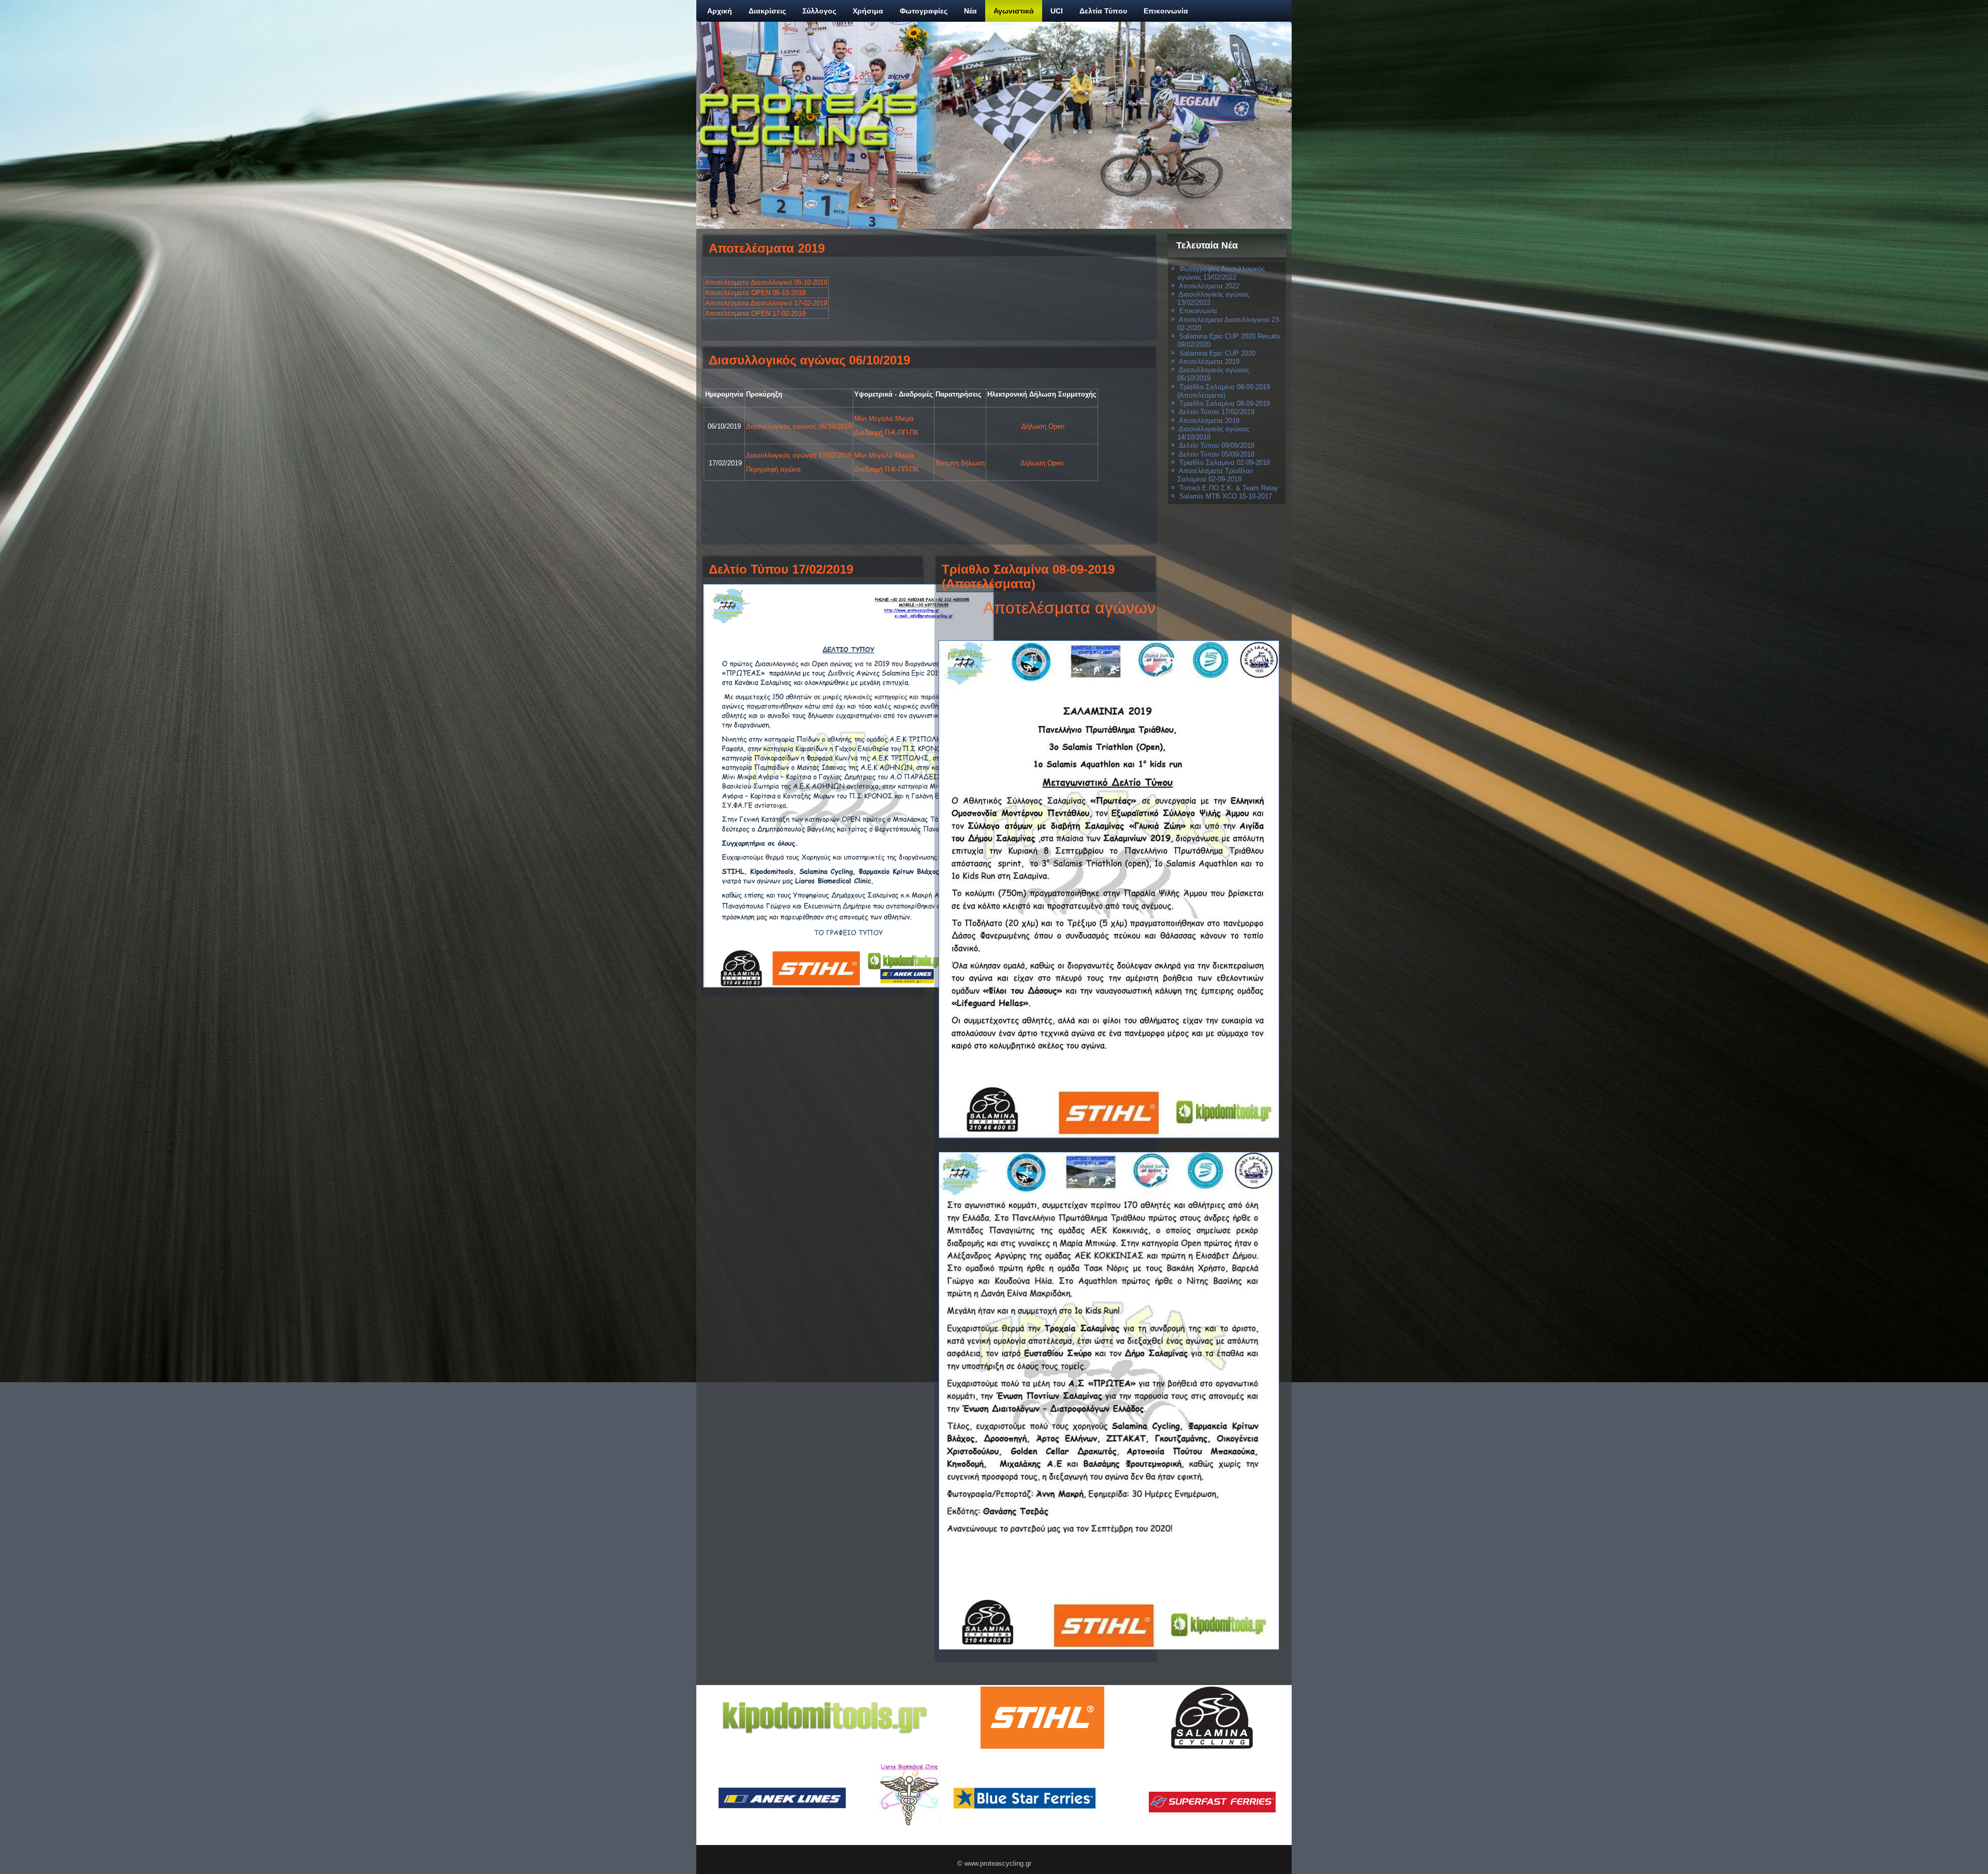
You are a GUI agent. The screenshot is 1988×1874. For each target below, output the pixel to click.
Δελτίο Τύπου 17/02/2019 (781, 569)
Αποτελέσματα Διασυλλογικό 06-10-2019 (766, 282)
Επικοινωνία (1166, 11)
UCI (1057, 11)
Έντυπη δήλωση (960, 463)
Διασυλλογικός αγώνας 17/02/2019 (799, 455)
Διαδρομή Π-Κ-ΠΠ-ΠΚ (887, 433)
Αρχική (720, 11)
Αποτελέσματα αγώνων (1069, 608)
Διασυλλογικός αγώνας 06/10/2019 (809, 360)
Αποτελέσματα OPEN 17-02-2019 (755, 313)
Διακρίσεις (767, 11)
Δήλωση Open (1043, 426)
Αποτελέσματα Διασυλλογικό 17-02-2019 (766, 303)
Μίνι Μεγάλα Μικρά (884, 419)
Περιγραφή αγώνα (773, 469)
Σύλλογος (819, 11)
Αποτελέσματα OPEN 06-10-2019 (755, 293)
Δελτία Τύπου (1103, 11)
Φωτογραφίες (924, 11)
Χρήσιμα (868, 11)
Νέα (970, 11)
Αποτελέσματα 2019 (767, 248)
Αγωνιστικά (1014, 11)
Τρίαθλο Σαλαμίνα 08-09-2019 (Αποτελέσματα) (1028, 576)
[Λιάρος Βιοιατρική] (909, 1794)
